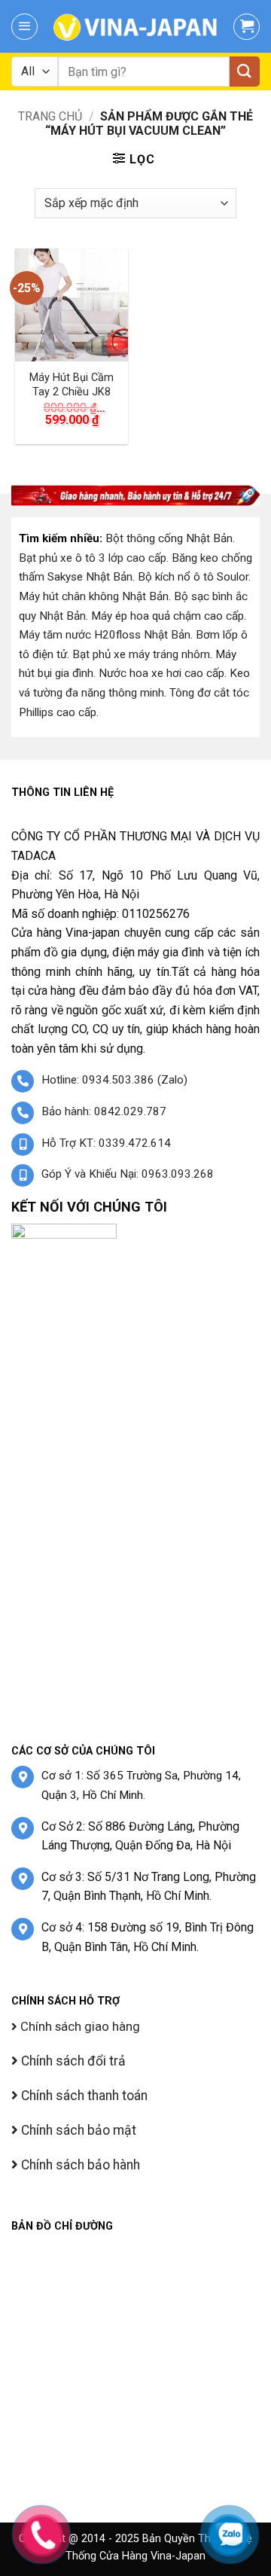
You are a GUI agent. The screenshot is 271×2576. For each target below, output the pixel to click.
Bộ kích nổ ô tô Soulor (193, 577)
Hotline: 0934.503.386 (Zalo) (114, 1080)
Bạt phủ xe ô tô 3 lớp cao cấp (93, 558)
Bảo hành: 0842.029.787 (104, 1111)
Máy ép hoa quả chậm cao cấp (167, 616)
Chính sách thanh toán (83, 2096)
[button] (24, 27)
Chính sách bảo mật (77, 2130)
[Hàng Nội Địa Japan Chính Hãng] (135, 26)
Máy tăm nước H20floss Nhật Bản (105, 635)
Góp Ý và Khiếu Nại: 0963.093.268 (128, 1174)
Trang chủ (50, 116)
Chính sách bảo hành (79, 2165)
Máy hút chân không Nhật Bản (94, 596)
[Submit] (245, 72)
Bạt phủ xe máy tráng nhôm (141, 654)
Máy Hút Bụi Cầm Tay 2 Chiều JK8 (72, 385)
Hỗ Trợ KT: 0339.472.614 (106, 1143)
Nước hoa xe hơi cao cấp (161, 673)
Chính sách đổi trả (72, 2061)
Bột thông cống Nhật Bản (169, 538)
